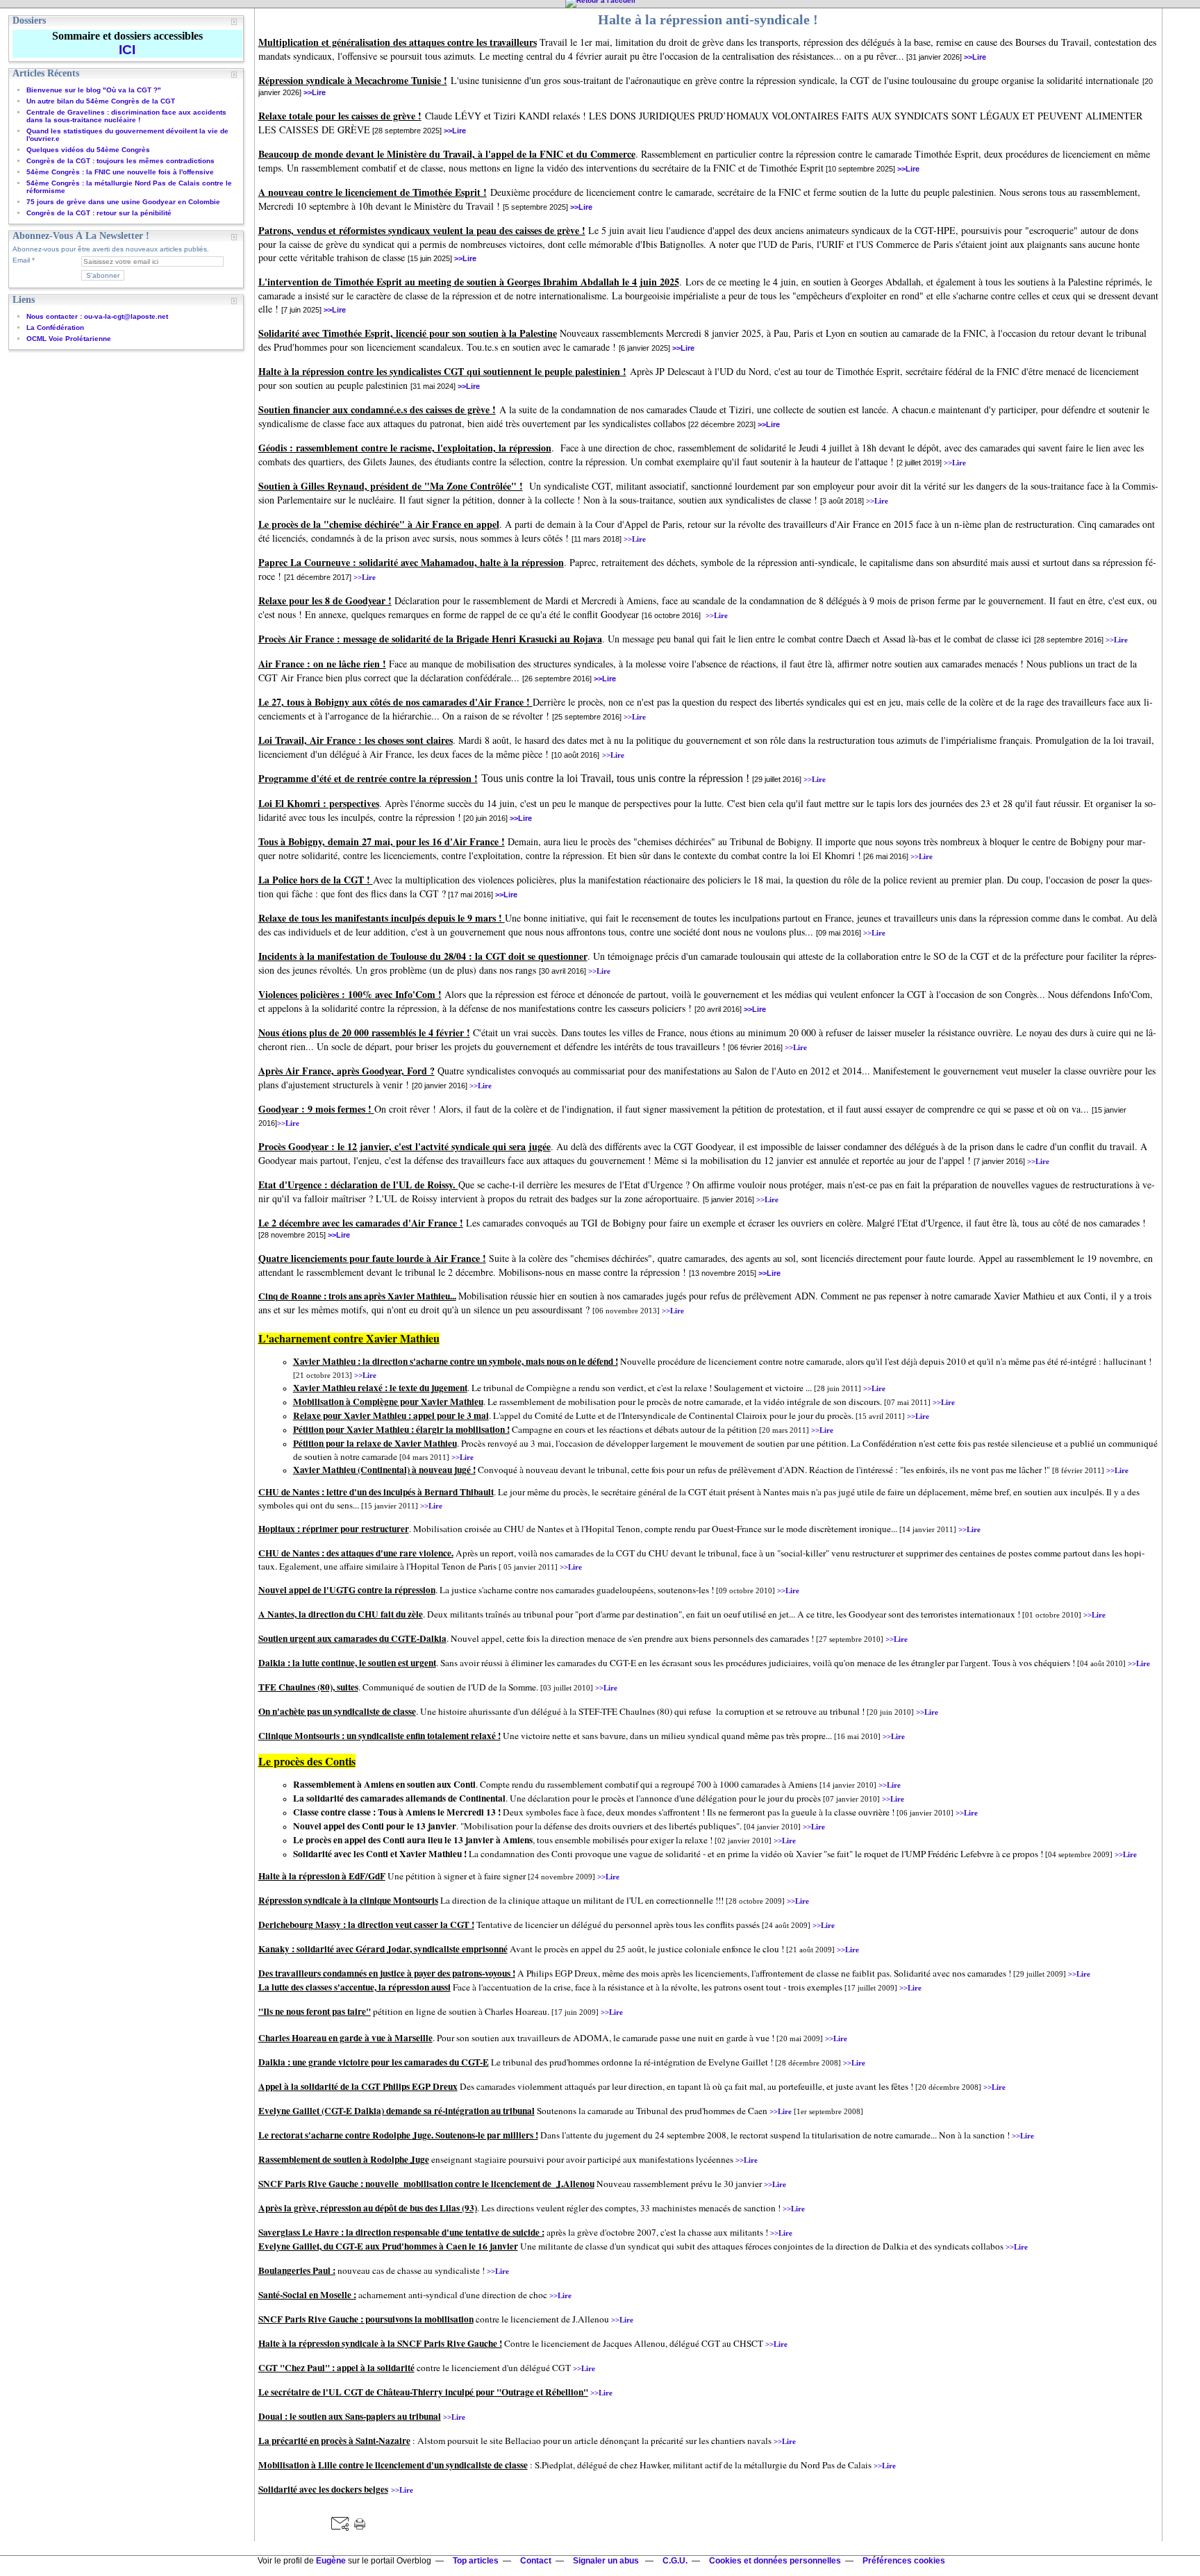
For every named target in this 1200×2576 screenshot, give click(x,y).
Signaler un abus (607, 2561)
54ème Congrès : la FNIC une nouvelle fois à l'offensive (120, 172)
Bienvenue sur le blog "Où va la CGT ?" (94, 90)
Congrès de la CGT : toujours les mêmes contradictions (120, 161)
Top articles (476, 2561)
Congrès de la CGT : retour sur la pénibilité (99, 213)
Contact (536, 2561)
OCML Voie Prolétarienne (69, 339)
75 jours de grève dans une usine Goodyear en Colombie (123, 202)
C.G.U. (675, 2561)
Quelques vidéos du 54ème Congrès (88, 150)
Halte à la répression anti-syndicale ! (708, 19)
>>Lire (975, 57)
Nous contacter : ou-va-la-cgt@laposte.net (97, 316)
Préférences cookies (904, 2561)
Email (21, 260)
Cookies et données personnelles (775, 2561)
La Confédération (55, 327)
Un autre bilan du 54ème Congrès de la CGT (101, 101)
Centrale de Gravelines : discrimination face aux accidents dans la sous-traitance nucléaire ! (126, 116)
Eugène (331, 2561)
